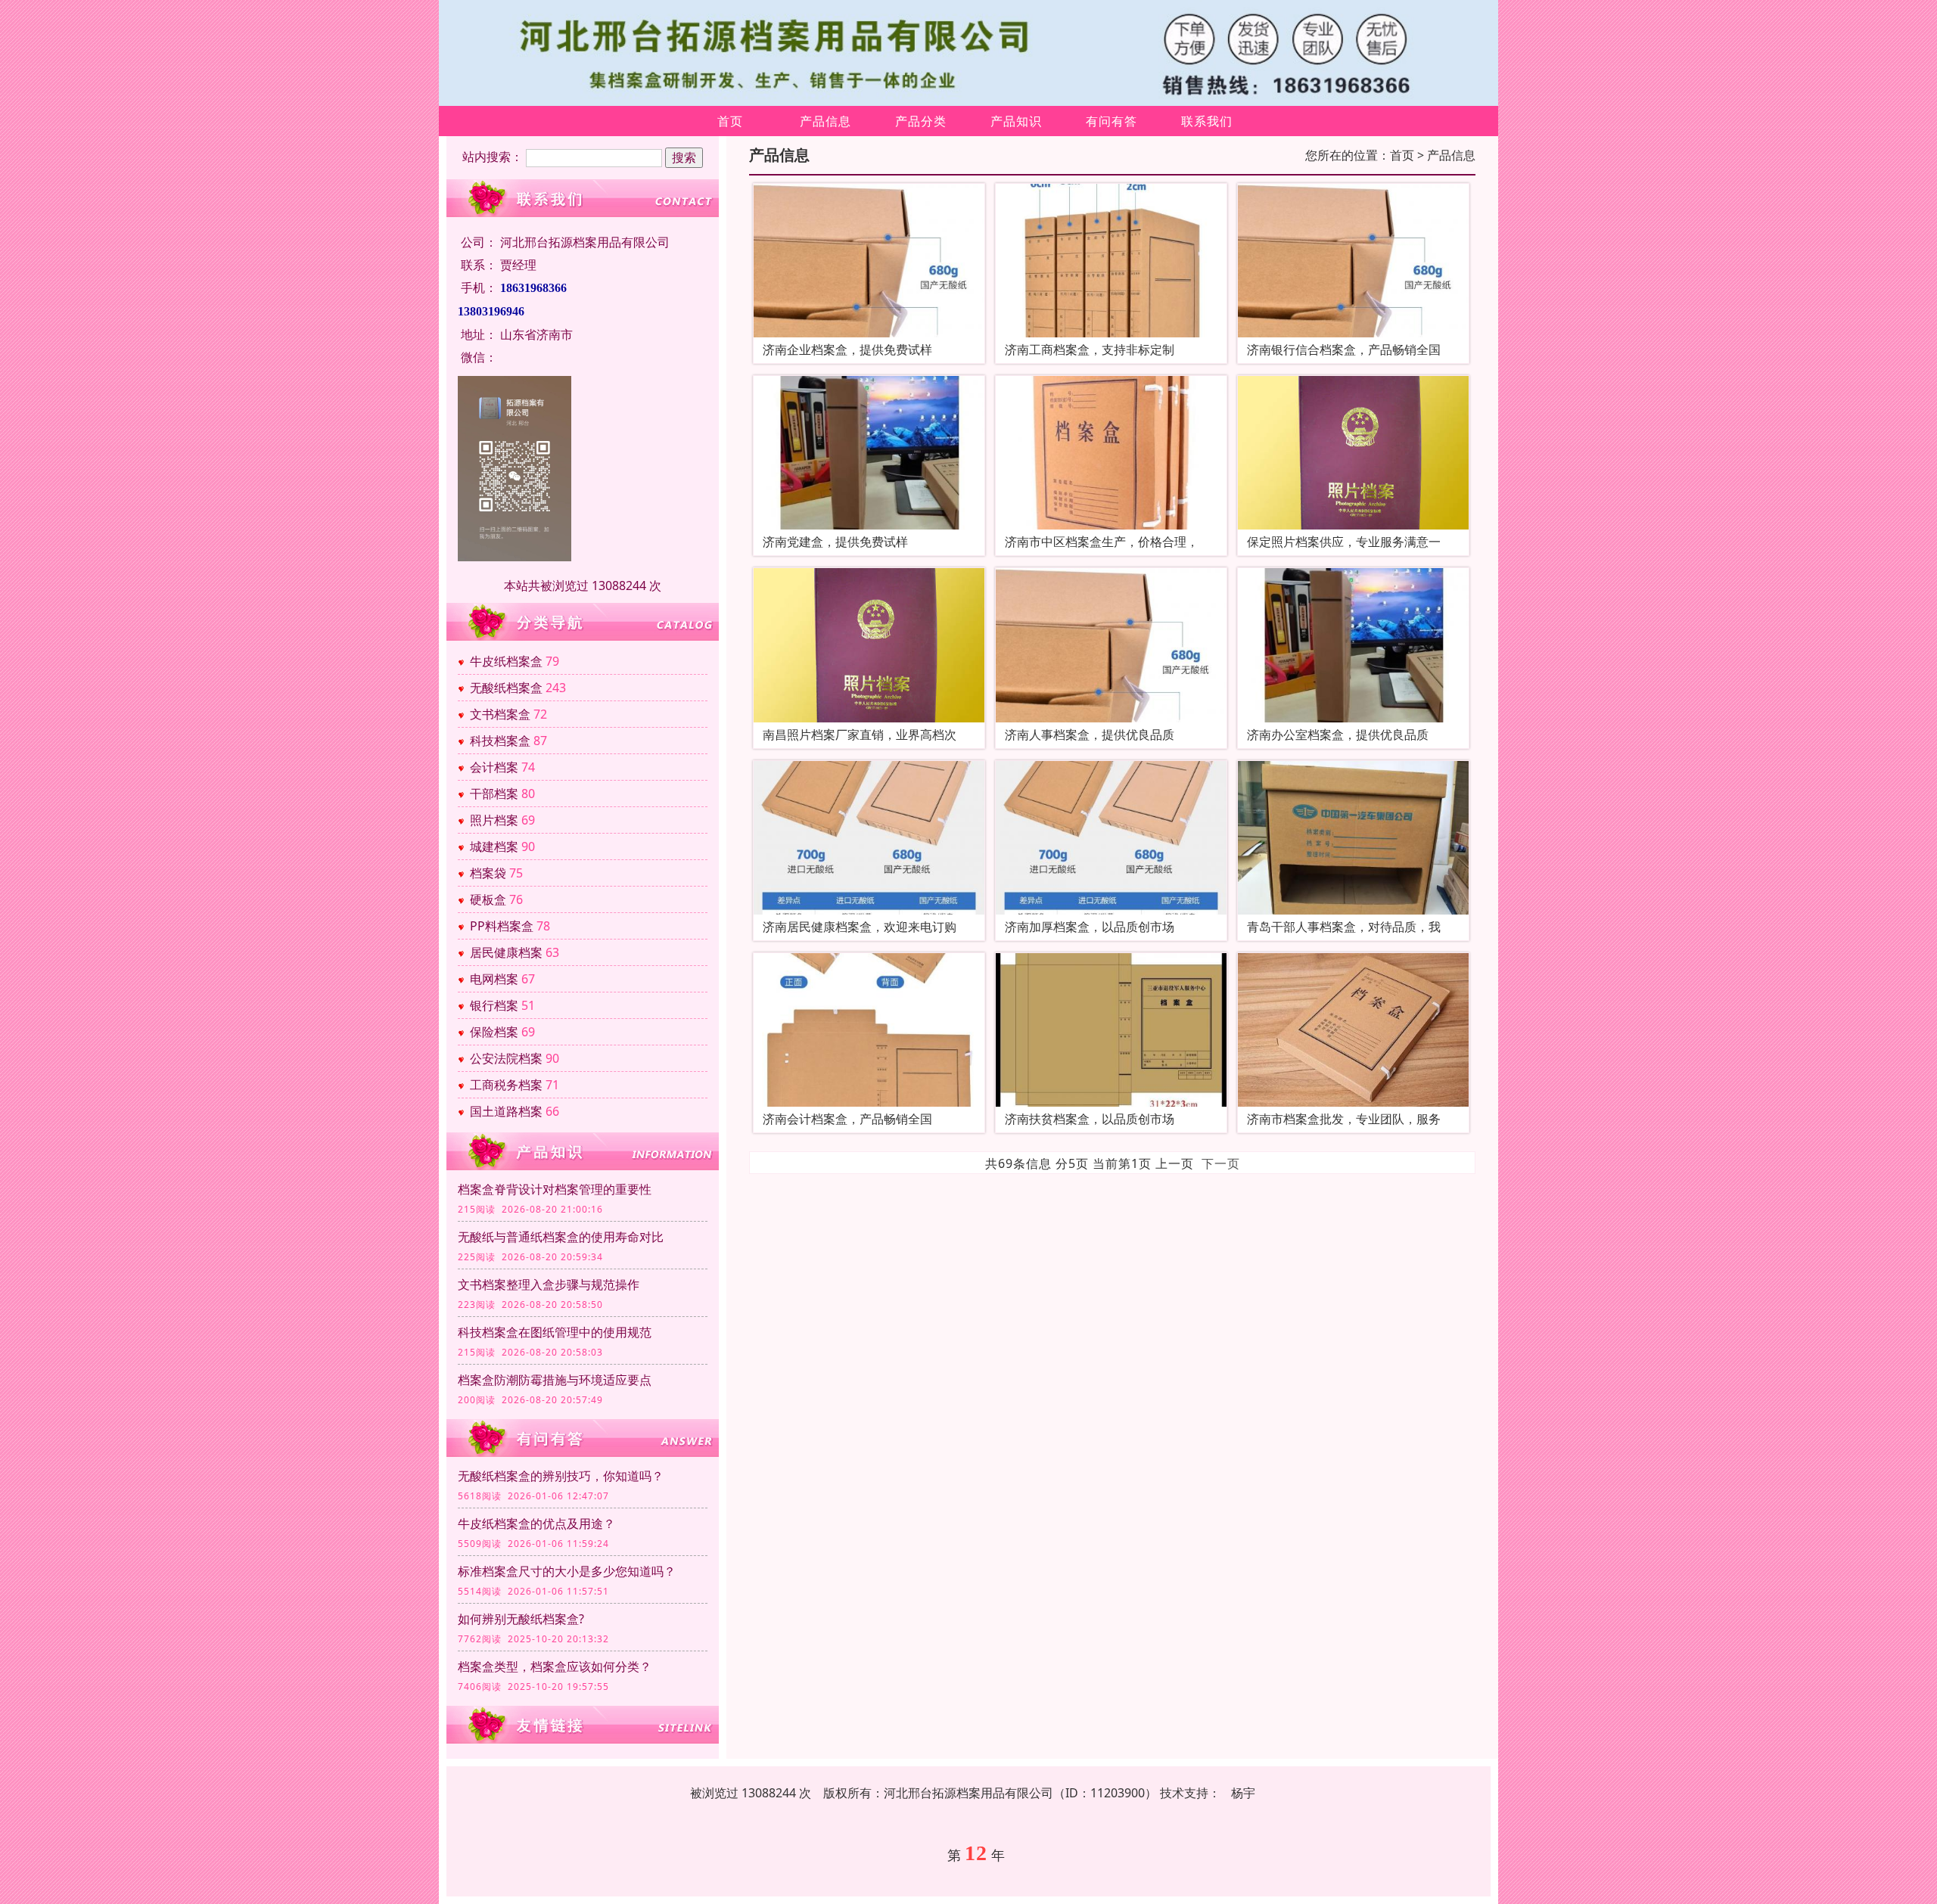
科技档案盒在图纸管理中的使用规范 (555, 1332)
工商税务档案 (506, 1085)
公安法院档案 (506, 1058)
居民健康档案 (506, 952)
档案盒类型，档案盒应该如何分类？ (555, 1666)
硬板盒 (488, 899)
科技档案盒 (500, 741)
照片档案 (494, 820)
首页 (730, 121)
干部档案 (494, 794)
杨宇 (1243, 1793)
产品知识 (1016, 121)
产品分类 (921, 121)
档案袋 (488, 873)
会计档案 (494, 767)
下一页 (1221, 1163)
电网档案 (494, 979)
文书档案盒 (500, 714)
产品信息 (825, 121)
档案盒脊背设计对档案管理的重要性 (555, 1189)
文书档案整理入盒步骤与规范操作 (549, 1284)
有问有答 (1112, 121)
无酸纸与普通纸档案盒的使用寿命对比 (561, 1237)
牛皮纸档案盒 (506, 661)
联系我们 (1207, 121)
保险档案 (494, 1032)
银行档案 (494, 1005)
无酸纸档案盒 (506, 688)
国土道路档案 (506, 1111)
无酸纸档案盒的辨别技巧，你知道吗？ (561, 1476)
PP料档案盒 (502, 926)
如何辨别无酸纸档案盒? (521, 1619)
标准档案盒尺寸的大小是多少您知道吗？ (567, 1571)
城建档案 (494, 846)
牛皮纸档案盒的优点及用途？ (536, 1524)
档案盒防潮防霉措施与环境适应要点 (555, 1380)
